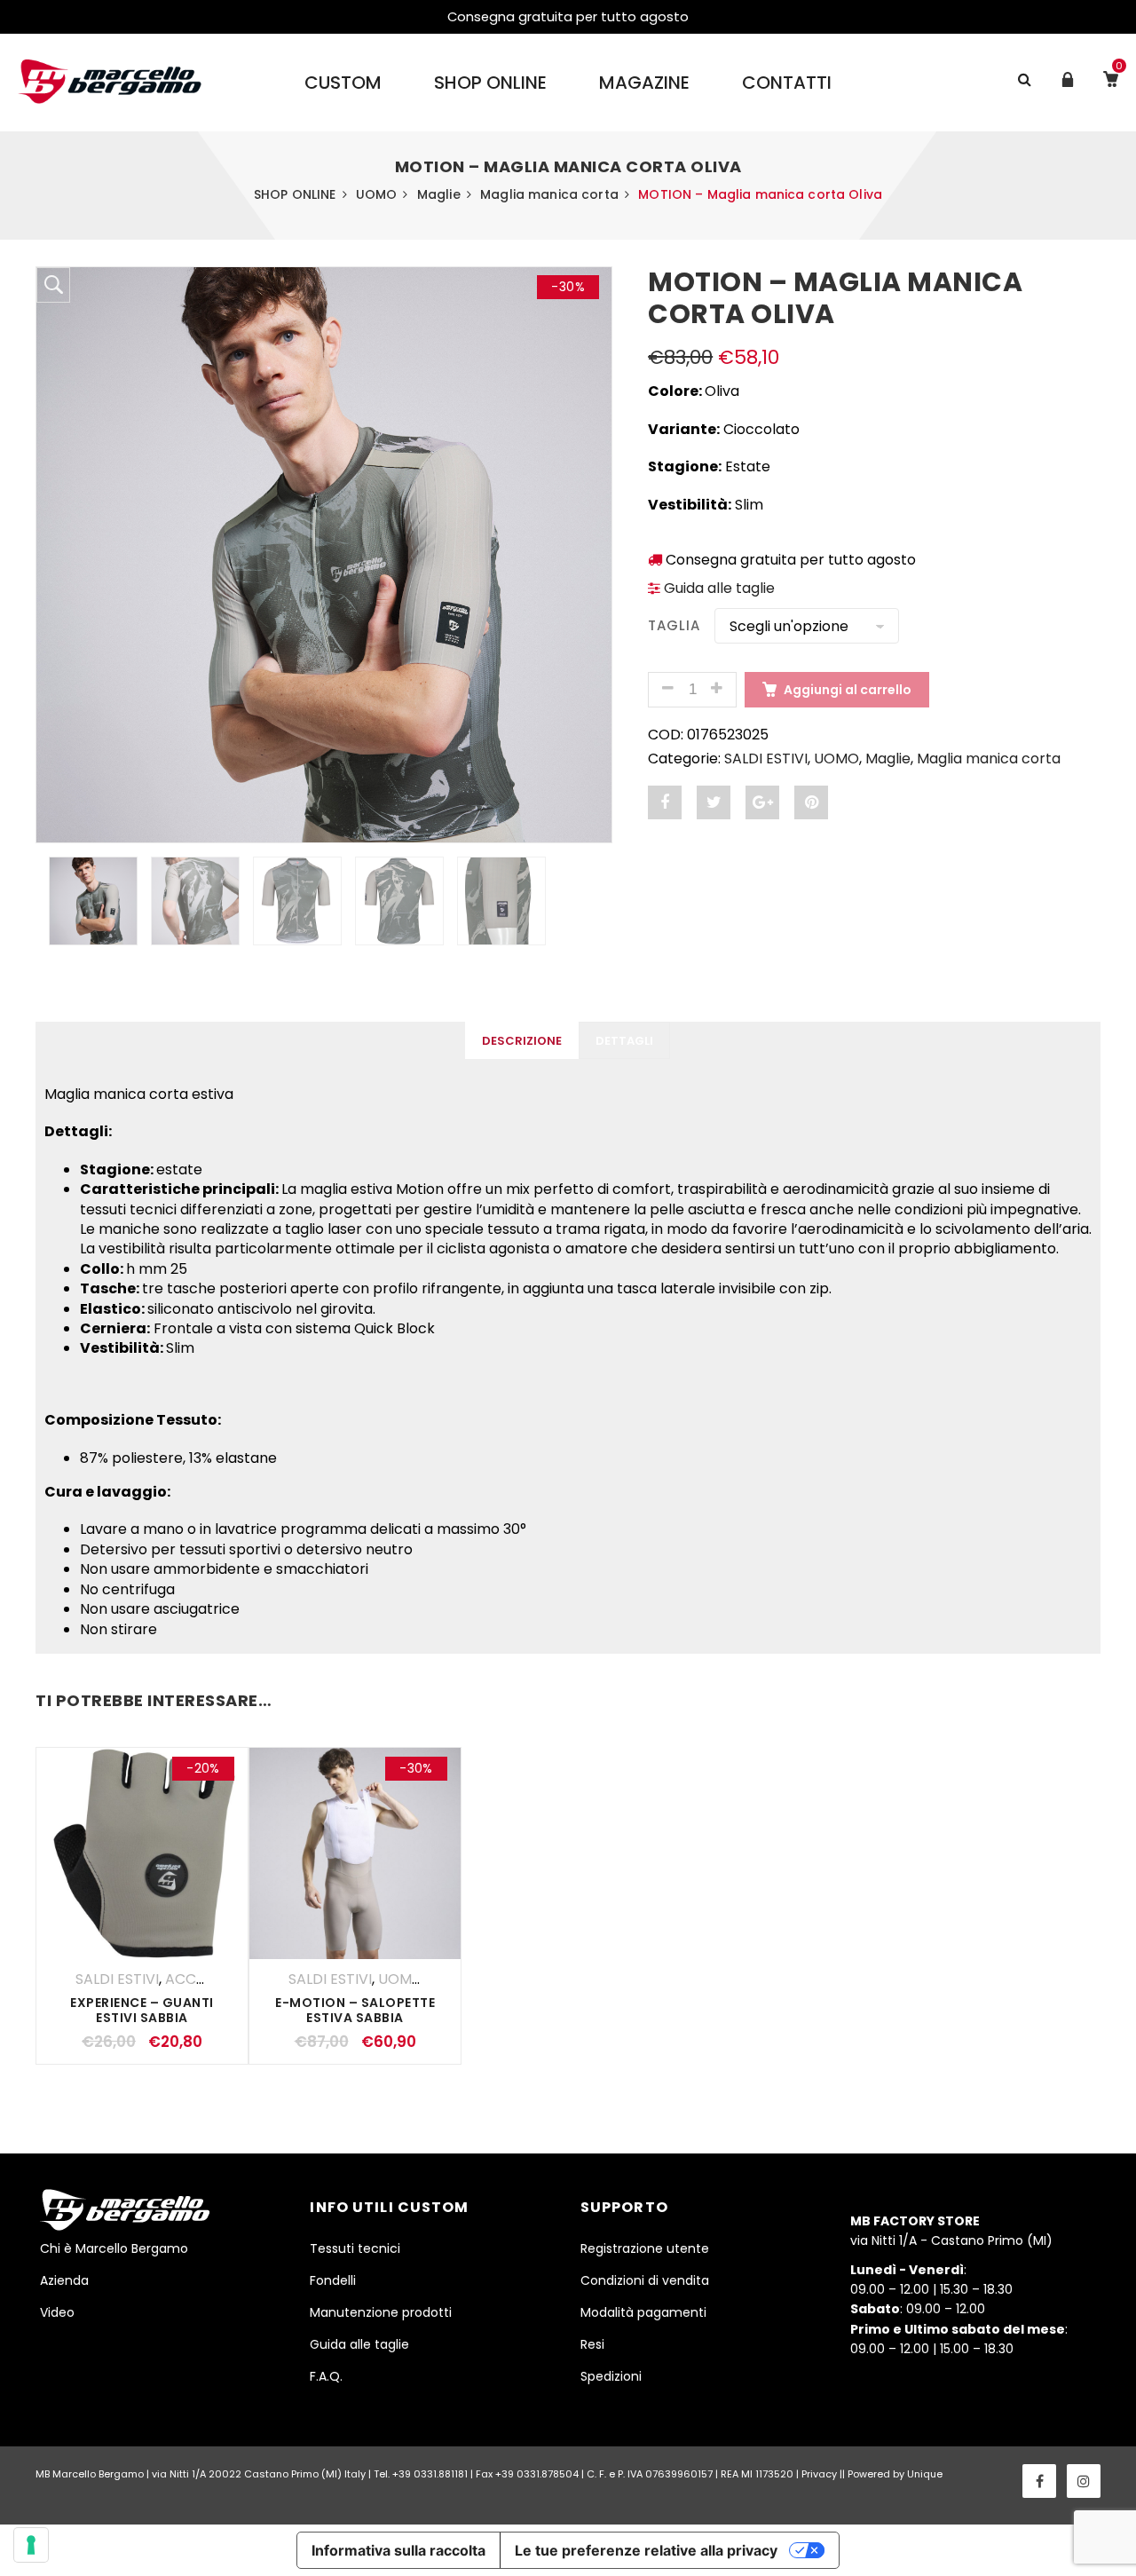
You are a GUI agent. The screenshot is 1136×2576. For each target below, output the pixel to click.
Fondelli (333, 2280)
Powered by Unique (895, 2474)
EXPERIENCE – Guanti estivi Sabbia (142, 2010)
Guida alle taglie (718, 588)
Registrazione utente (645, 2248)
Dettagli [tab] (624, 1041)
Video (57, 2312)
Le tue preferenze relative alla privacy (646, 2550)
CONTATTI (787, 83)
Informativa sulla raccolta (398, 2550)
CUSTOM (343, 83)
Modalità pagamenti (643, 2312)
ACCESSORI (205, 1979)
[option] (324, 555)
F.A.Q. (326, 2376)
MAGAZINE (644, 83)
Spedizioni (611, 2376)
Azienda (64, 2280)
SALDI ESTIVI (766, 759)
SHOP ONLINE (490, 83)
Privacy (819, 2474)
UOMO (377, 194)
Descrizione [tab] (522, 1041)
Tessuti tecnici (355, 2248)
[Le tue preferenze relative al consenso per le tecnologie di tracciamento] (31, 2545)
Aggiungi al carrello (848, 690)
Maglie (439, 194)
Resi (592, 2344)
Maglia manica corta (549, 194)
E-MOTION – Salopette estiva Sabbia (355, 2010)
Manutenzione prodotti (381, 2312)
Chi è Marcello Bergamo (114, 2248)
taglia (674, 625)
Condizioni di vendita (645, 2280)
